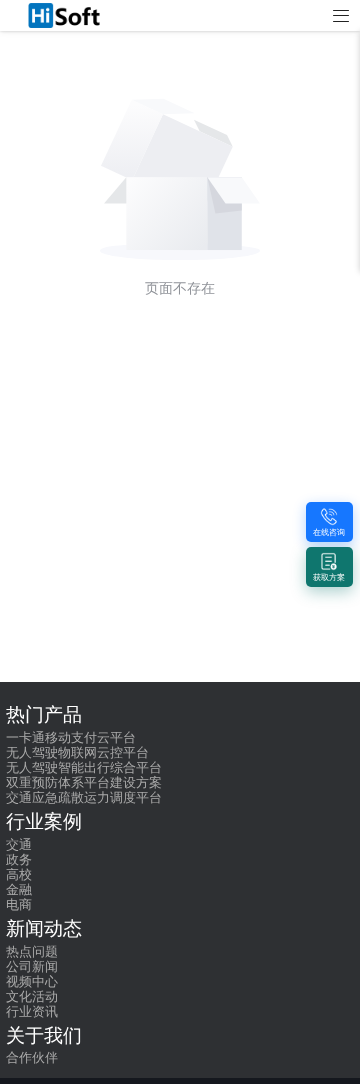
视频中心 (32, 982)
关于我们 (44, 1036)
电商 (19, 905)
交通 (19, 845)
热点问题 (32, 952)
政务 (19, 860)
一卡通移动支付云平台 (71, 738)
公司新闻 (32, 967)
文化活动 (32, 997)
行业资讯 (32, 1012)
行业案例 (44, 822)
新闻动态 (44, 929)
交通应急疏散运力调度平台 (84, 798)
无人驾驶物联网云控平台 (77, 753)
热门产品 (44, 715)
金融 (19, 890)
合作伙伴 (32, 1058)
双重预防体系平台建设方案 (84, 783)
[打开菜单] (341, 16)
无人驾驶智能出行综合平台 (84, 768)
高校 (19, 875)
